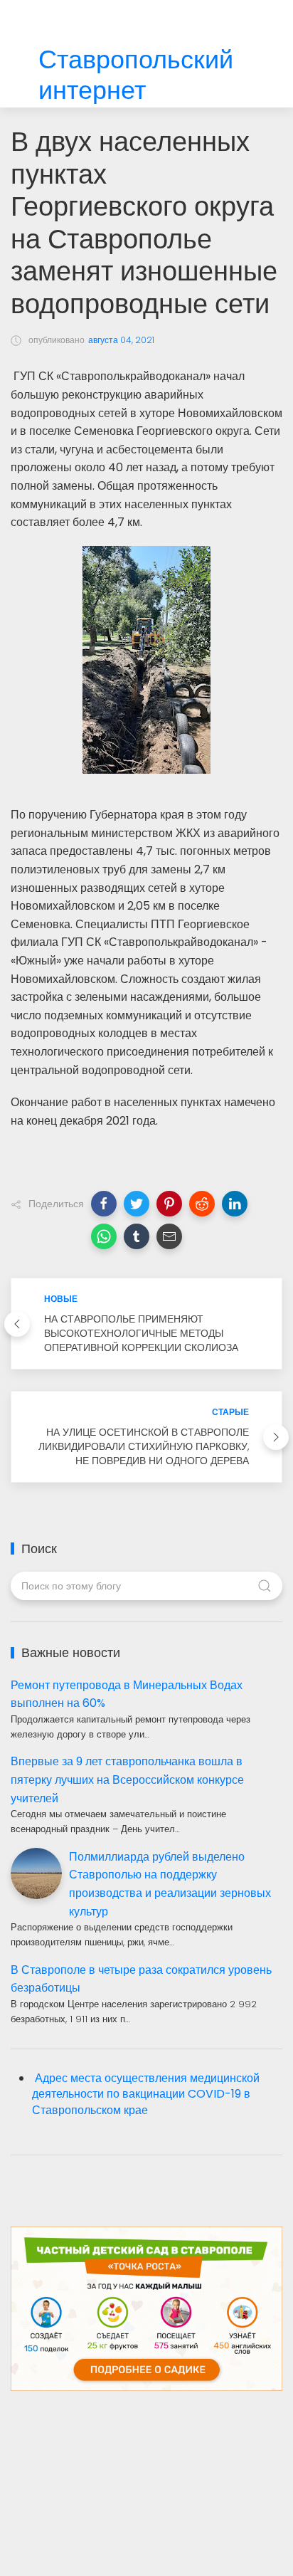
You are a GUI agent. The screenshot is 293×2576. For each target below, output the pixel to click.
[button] (104, 1204)
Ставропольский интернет (136, 75)
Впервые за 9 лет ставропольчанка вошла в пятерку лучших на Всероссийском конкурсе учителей (127, 1779)
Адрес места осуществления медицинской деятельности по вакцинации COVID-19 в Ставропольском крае (146, 2094)
